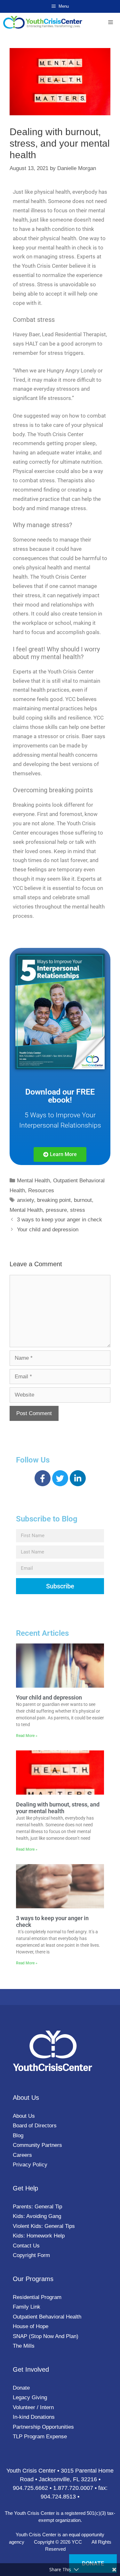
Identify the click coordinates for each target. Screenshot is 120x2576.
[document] (60, 1288)
